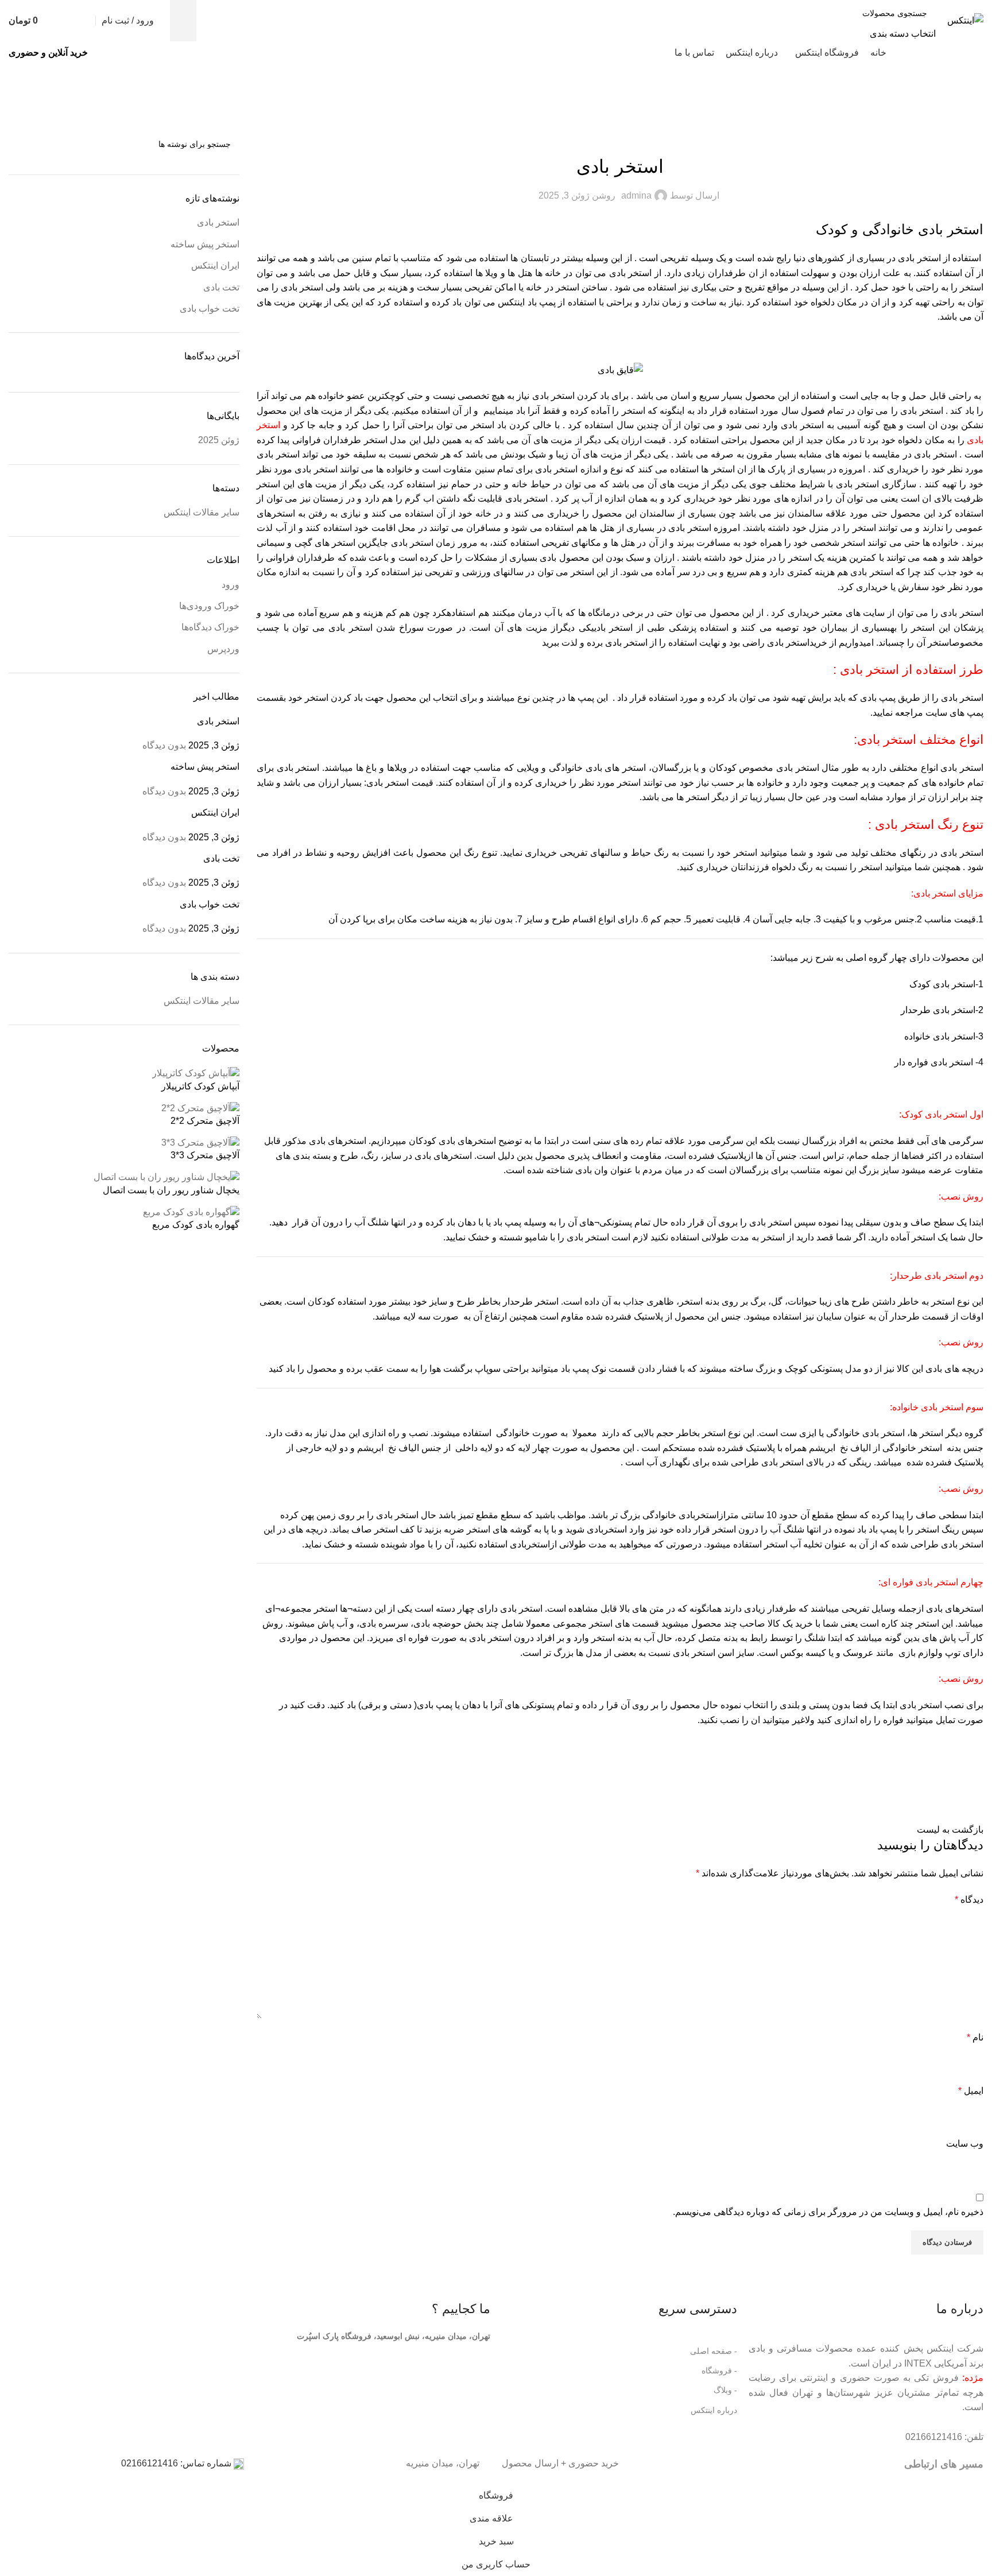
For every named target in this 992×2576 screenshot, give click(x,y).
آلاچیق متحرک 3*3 (205, 1155)
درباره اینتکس (714, 2410)
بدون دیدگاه (164, 745)
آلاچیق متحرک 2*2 (205, 1121)
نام (975, 2037)
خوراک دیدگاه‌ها (210, 627)
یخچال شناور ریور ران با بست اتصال (171, 1190)
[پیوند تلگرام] (857, 1788)
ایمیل (971, 2091)
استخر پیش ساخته (205, 244)
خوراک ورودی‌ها (209, 606)
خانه (975, 100)
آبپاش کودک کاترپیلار (200, 1086)
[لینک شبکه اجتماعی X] (943, 1788)
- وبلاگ (725, 2390)
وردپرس (223, 649)
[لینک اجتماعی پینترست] (914, 1788)
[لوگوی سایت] (965, 20)
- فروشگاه (719, 2371)
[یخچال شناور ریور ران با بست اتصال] (166, 1177)
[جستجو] (183, 21)
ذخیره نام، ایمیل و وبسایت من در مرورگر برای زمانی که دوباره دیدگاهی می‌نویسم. (828, 2212)
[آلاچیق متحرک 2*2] (200, 1107)
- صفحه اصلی (713, 2351)
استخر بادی (218, 222)
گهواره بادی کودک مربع (196, 1225)
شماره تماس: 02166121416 (177, 2463)
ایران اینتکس (215, 265)
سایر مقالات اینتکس (201, 512)
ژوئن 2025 (219, 440)
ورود (230, 585)
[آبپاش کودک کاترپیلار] (196, 1073)
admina (636, 195)
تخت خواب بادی (210, 309)
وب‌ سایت (965, 2144)
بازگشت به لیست (950, 1830)
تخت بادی (221, 287)
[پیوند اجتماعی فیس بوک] (972, 1788)
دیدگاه (969, 1900)
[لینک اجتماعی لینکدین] (886, 1788)
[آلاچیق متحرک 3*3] (200, 1142)
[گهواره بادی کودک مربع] (191, 1211)
